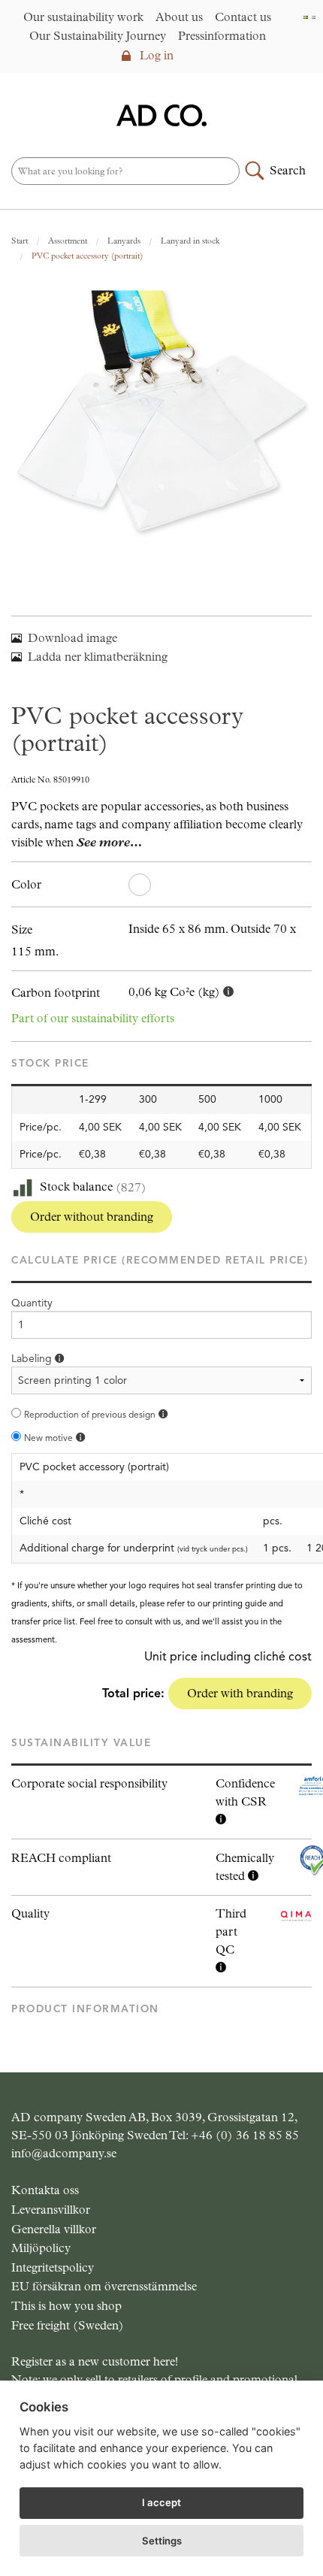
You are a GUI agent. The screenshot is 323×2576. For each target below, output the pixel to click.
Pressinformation (222, 36)
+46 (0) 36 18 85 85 (245, 2135)
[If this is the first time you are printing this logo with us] (80, 1438)
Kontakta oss (45, 2190)
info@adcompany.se (64, 2153)
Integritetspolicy (53, 2267)
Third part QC (231, 1931)
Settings (162, 2541)
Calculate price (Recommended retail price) (160, 1260)
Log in (155, 55)
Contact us (243, 17)
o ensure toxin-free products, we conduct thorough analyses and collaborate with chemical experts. (245, 1868)
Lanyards (124, 241)
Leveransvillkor (51, 2210)
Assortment (68, 241)
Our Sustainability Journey (98, 36)
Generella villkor (54, 2229)
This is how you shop (66, 2306)
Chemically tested (245, 1867)
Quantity (32, 1303)
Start (20, 241)
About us (179, 17)
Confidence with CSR (245, 1792)
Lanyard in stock (190, 241)
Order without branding (92, 1217)
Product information (85, 2009)
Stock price (50, 1063)
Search (288, 170)
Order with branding (240, 1693)
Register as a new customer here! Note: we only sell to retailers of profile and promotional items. (154, 2379)
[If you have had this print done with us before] (163, 1414)
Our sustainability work (83, 17)
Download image (72, 638)
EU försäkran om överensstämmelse (104, 2286)
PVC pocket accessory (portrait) (87, 256)
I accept (161, 2502)
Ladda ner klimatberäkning (98, 657)
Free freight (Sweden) (68, 2325)
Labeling (33, 1359)
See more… (109, 842)
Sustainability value (81, 1743)
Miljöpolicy (41, 2248)
